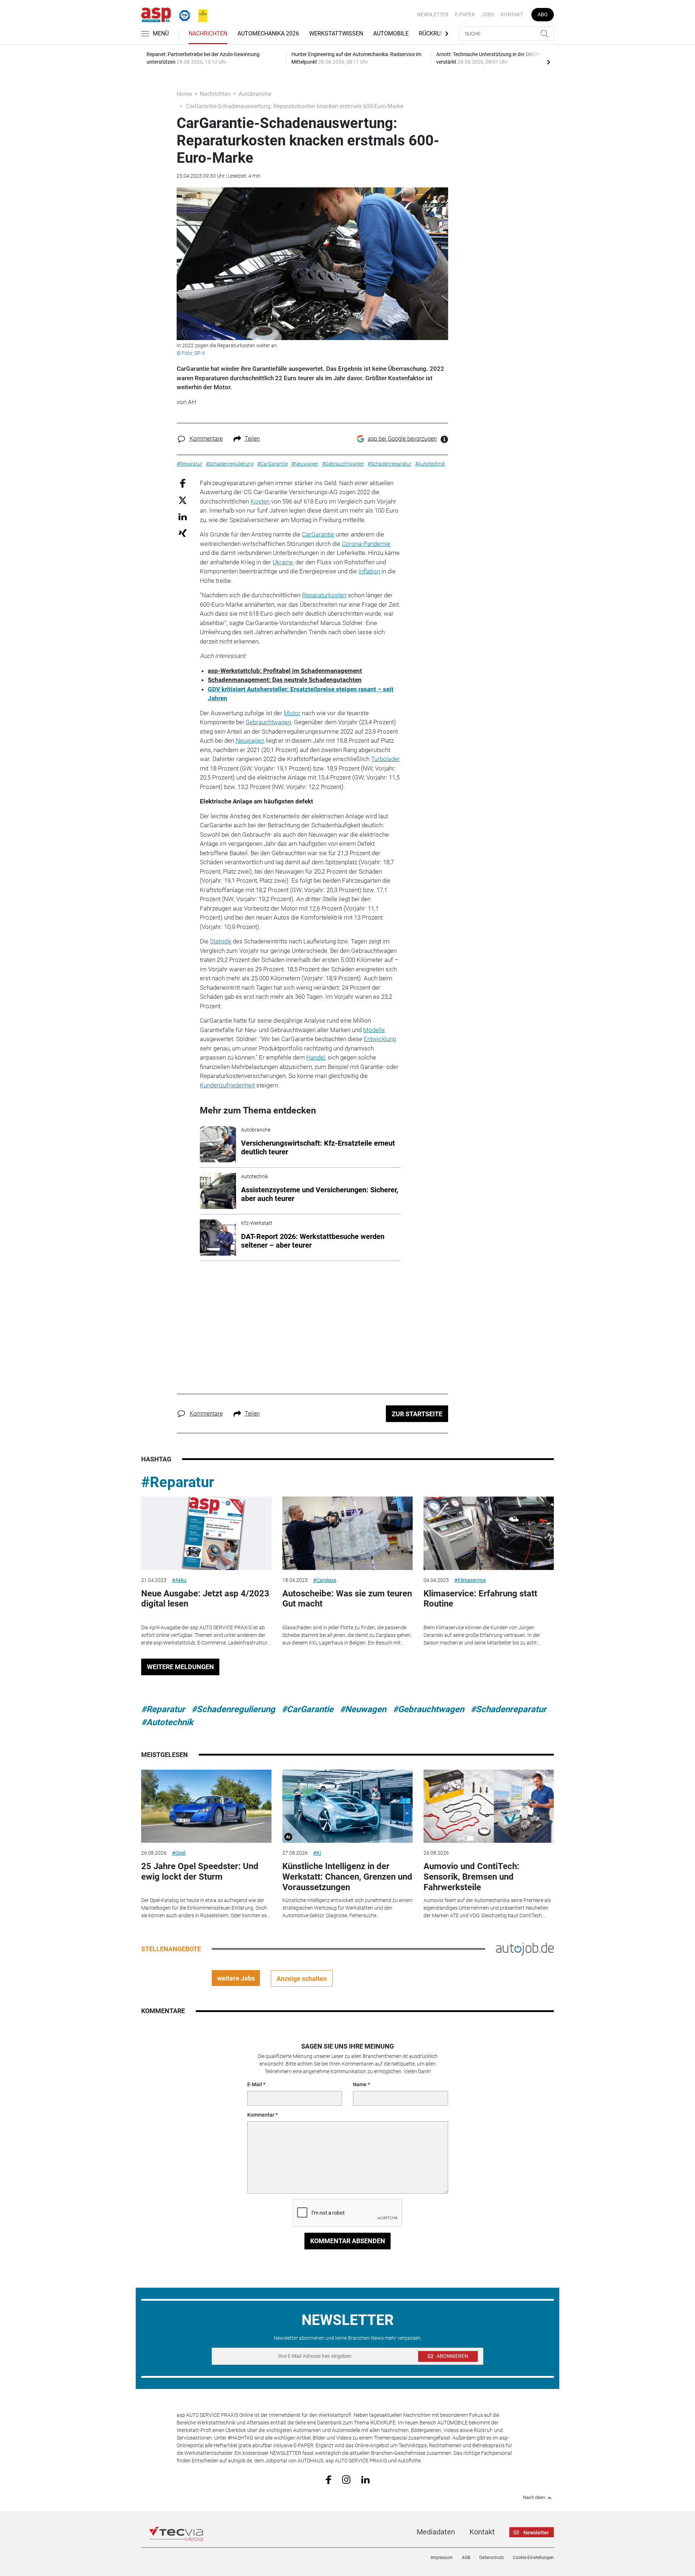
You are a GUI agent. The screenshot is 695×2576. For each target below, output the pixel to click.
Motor (292, 713)
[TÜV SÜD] (182, 14)
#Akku (179, 1580)
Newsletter (433, 14)
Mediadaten (436, 2532)
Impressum (442, 2558)
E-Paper (465, 14)
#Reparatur (178, 1482)
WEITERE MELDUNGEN (180, 1667)
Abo (543, 14)
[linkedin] (365, 2479)
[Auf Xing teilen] (183, 533)
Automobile (391, 33)
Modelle (374, 1030)
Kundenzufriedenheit (227, 1085)
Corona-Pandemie (366, 544)
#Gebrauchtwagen (428, 1709)
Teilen (252, 439)
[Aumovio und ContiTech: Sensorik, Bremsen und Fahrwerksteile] (489, 1806)
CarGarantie (318, 534)
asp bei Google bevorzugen (402, 439)
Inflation (369, 571)
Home (184, 94)
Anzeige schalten (302, 1979)
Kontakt (512, 14)
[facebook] (328, 2479)
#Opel (179, 1853)
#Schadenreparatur (508, 1709)
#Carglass (325, 1580)
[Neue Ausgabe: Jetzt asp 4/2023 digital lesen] (206, 1533)
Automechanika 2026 (268, 33)
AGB (466, 2558)
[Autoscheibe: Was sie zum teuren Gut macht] (347, 1533)
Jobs (488, 14)
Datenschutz (492, 2558)
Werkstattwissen (336, 33)
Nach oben (534, 2498)
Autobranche (255, 94)
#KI (317, 1853)
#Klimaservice (470, 1580)
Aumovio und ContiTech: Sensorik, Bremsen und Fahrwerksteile (471, 1877)
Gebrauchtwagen (268, 722)
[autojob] (525, 1949)
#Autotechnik (167, 1722)
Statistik (221, 941)
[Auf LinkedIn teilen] (183, 516)
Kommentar (261, 2115)
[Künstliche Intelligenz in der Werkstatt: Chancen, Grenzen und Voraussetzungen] (347, 1806)
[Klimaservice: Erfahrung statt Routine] (489, 1533)
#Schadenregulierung (233, 1709)
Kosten (260, 501)
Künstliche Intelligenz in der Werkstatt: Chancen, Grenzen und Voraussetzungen (347, 1877)
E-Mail (255, 2084)
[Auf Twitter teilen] (183, 500)
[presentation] (548, 62)
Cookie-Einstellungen (533, 2558)
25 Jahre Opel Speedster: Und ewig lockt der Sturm (200, 1871)
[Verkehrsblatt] (200, 14)
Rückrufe (433, 33)
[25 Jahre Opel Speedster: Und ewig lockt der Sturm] (206, 1806)
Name (360, 2084)
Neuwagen (250, 740)
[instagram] (346, 2479)
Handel (316, 1057)
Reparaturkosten (324, 595)
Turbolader (386, 759)
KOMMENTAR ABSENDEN (348, 2241)
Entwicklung (380, 1039)
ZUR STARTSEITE (417, 1414)
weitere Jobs (236, 1978)
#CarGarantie (308, 1709)
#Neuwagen (363, 1709)
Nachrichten (208, 33)
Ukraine (283, 562)
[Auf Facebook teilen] (183, 483)
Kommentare (206, 439)
